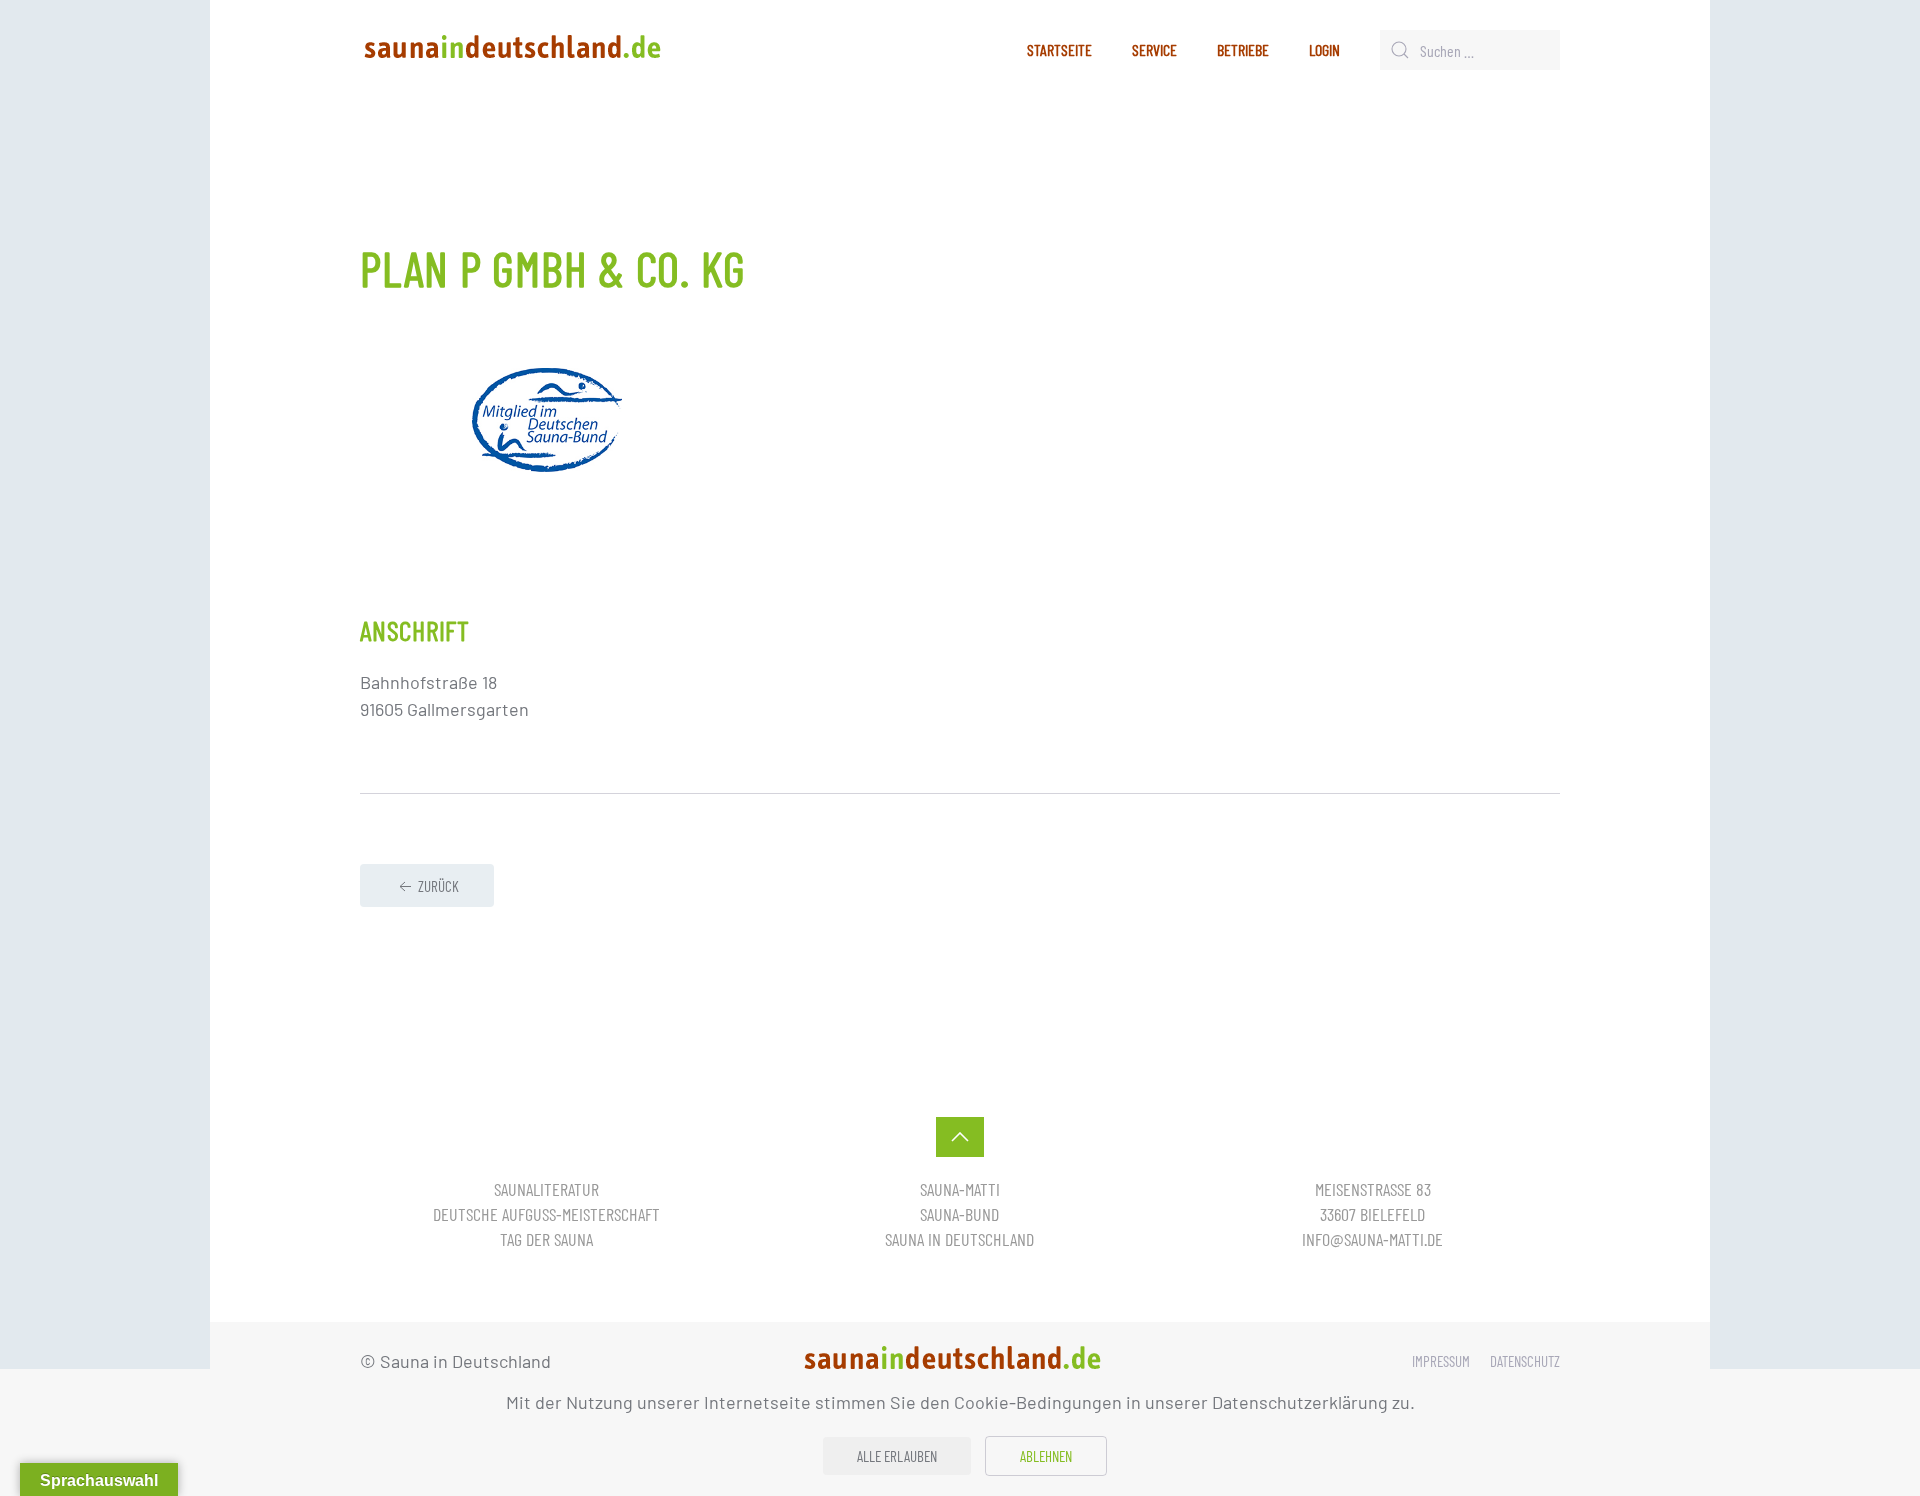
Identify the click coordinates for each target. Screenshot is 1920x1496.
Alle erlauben (897, 1456)
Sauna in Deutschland (959, 1239)
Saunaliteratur (546, 1189)
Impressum (1441, 1361)
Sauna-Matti (960, 1189)
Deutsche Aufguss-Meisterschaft (546, 1214)
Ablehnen (1046, 1456)
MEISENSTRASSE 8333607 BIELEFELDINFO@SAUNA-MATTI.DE (1372, 1214)
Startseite (1059, 49)
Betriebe (1243, 49)
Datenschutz (1525, 1361)
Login (1324, 49)
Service (1154, 49)
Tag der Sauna (546, 1239)
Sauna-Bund (959, 1214)
